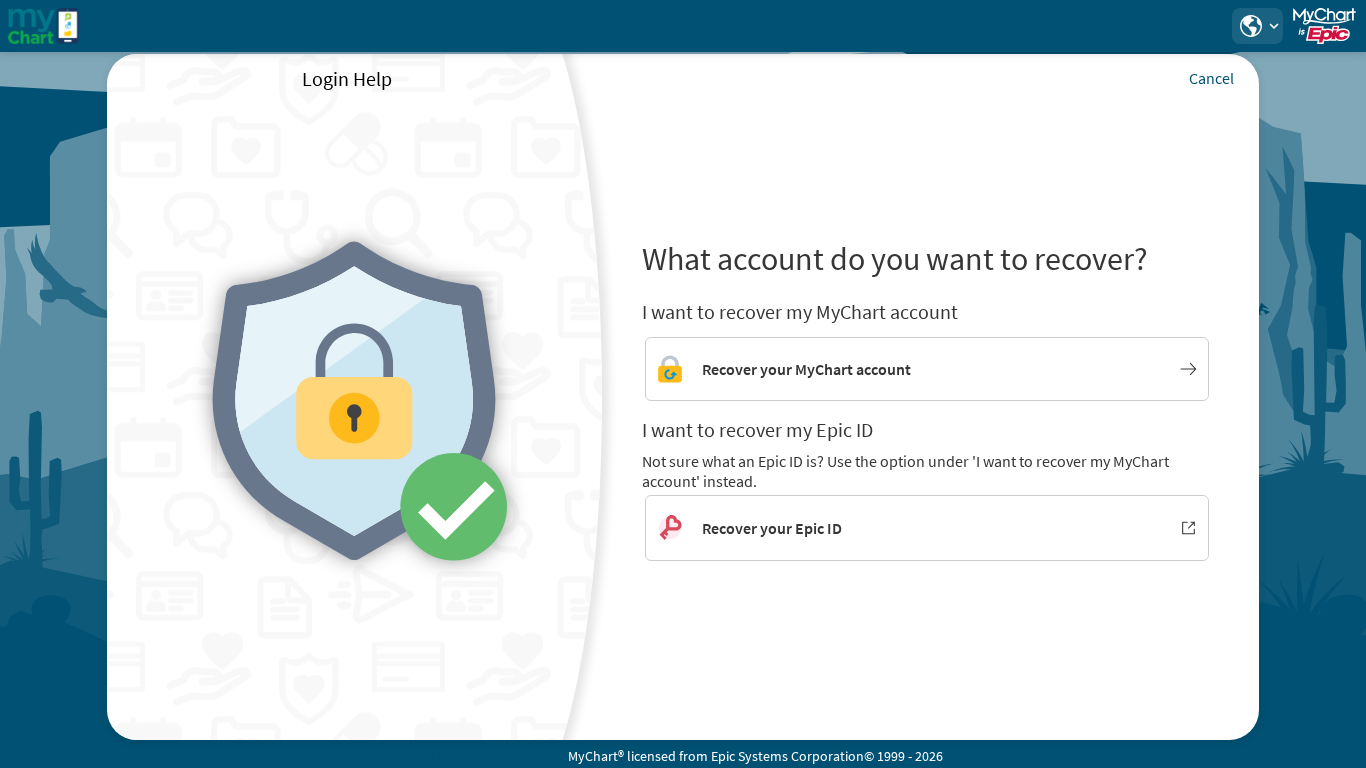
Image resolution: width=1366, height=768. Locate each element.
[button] (1257, 26)
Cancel (1211, 78)
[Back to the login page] (69, 26)
